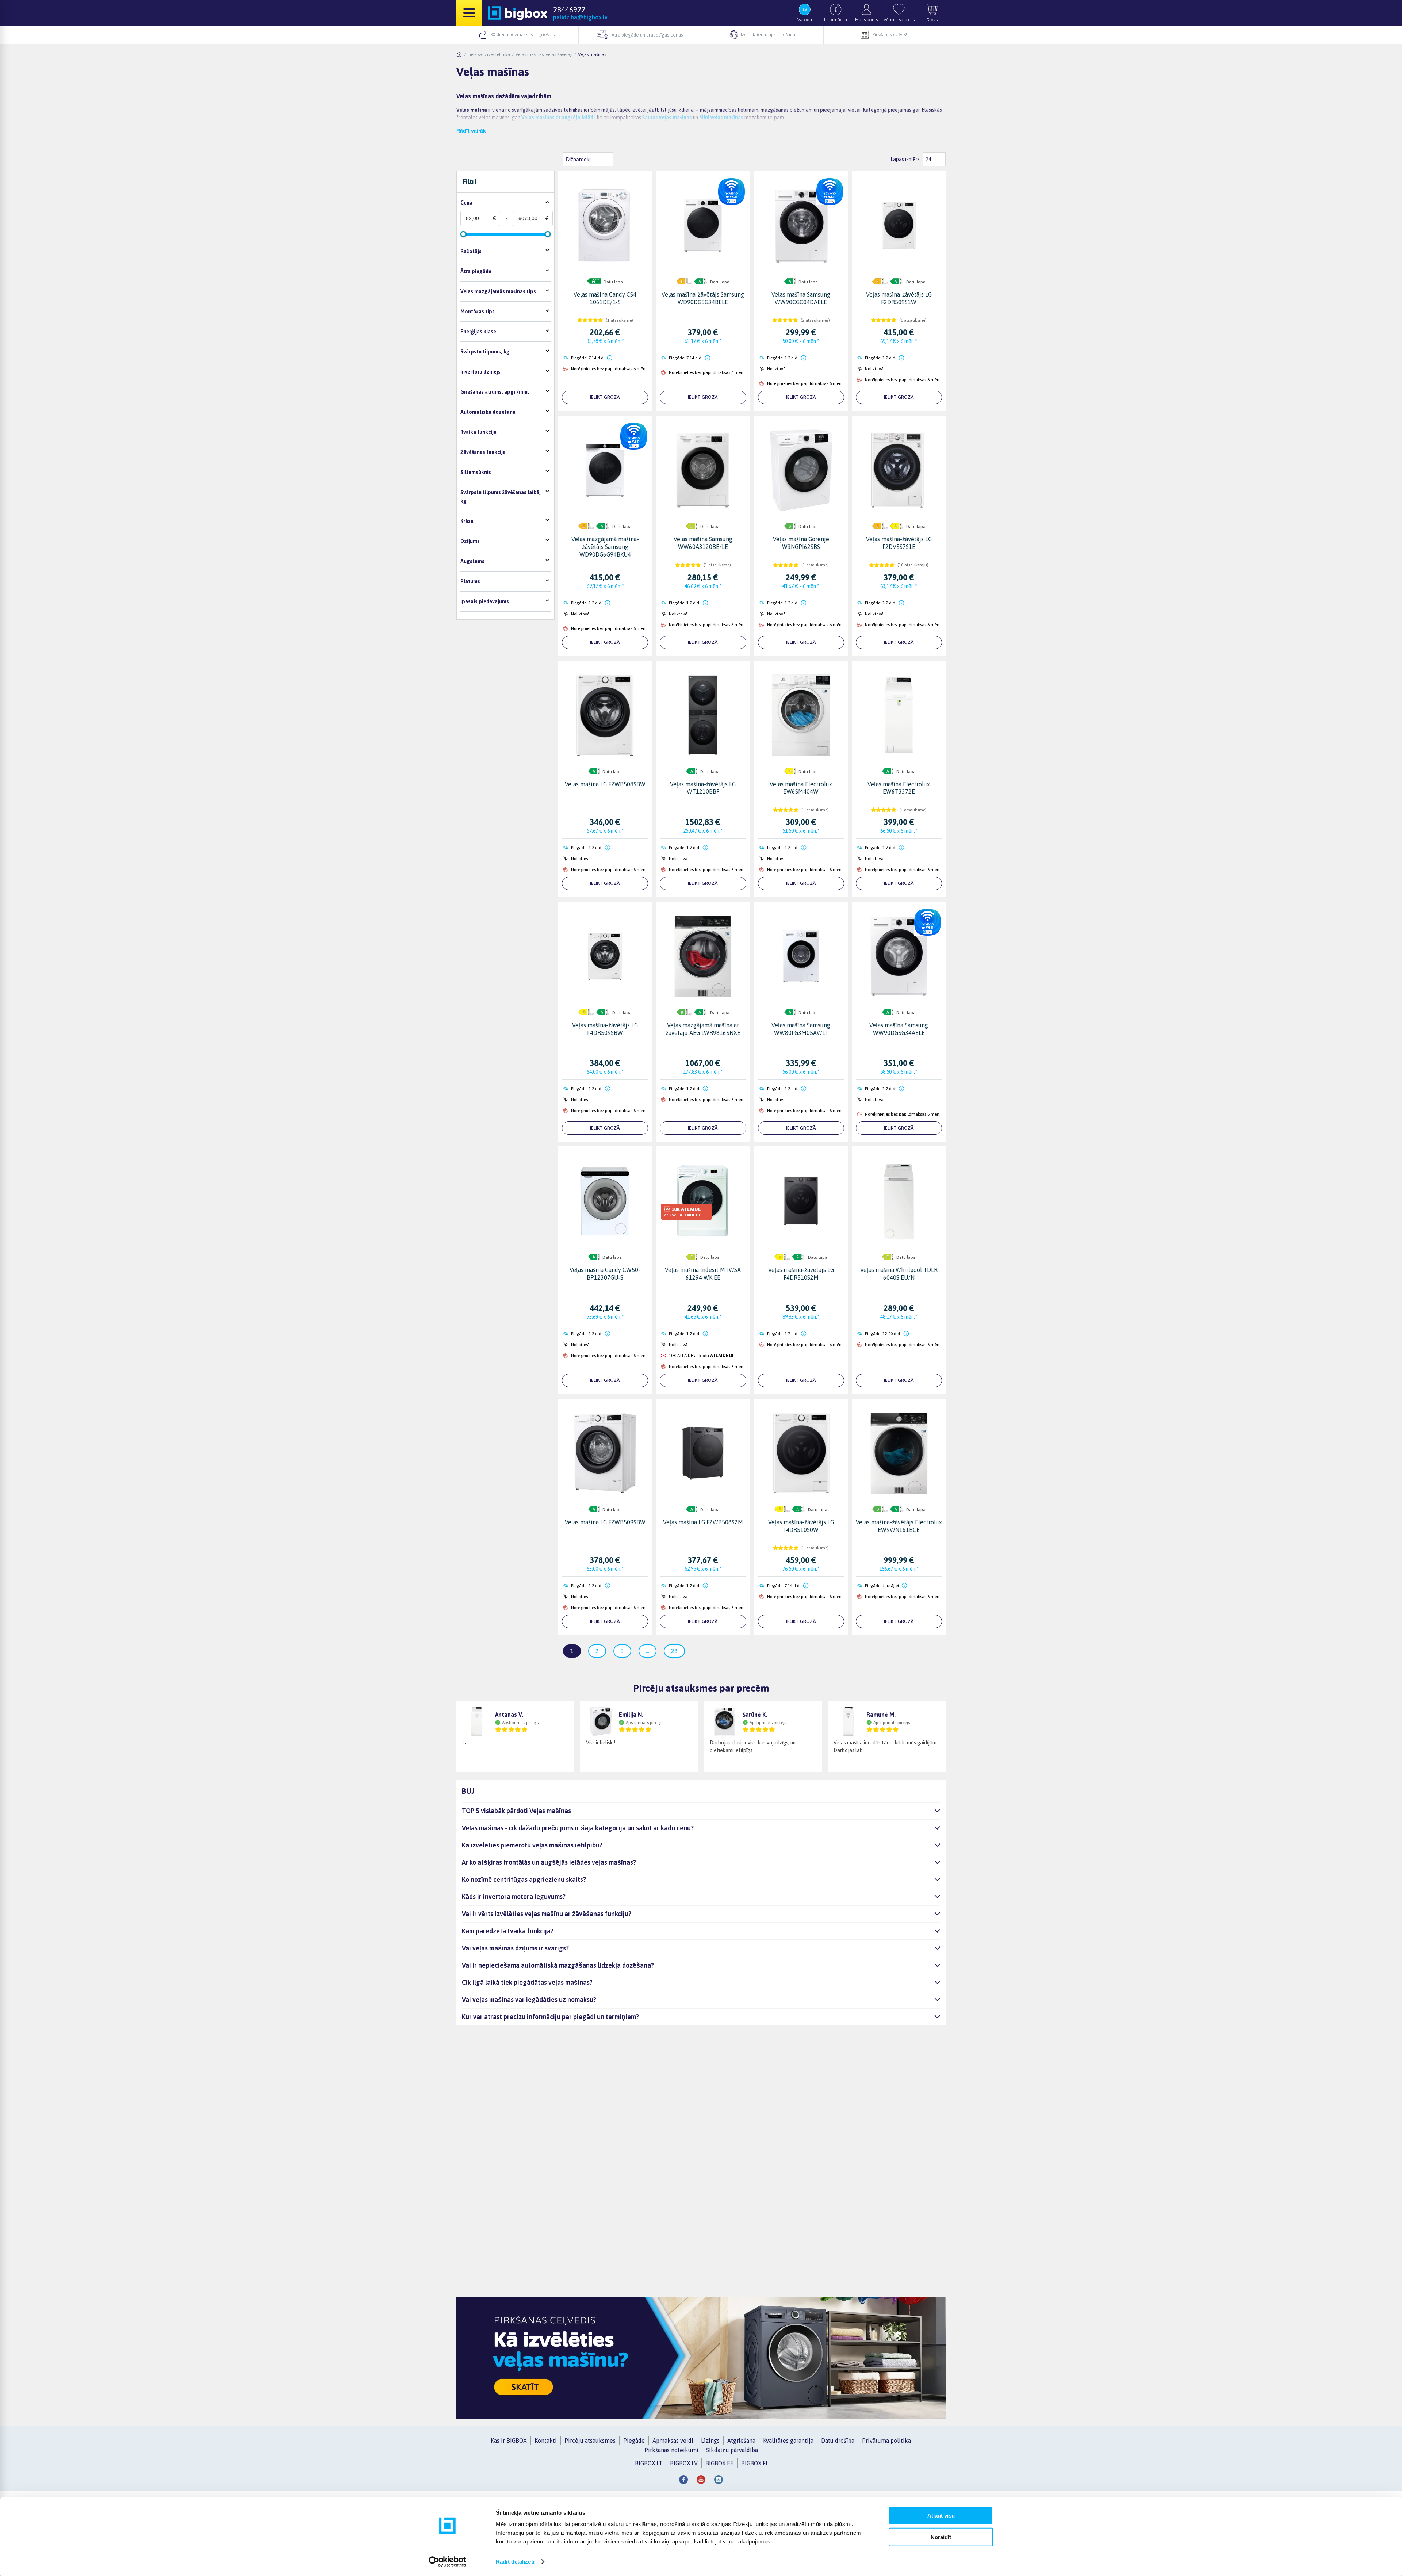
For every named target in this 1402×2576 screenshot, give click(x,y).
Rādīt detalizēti (515, 2562)
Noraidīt (941, 2537)
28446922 (569, 9)
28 (674, 1651)
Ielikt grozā (605, 397)
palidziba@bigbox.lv (580, 17)
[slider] (463, 234)
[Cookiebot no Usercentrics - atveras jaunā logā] (447, 2562)
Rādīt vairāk (471, 131)
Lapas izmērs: (906, 159)
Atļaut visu (941, 2516)
